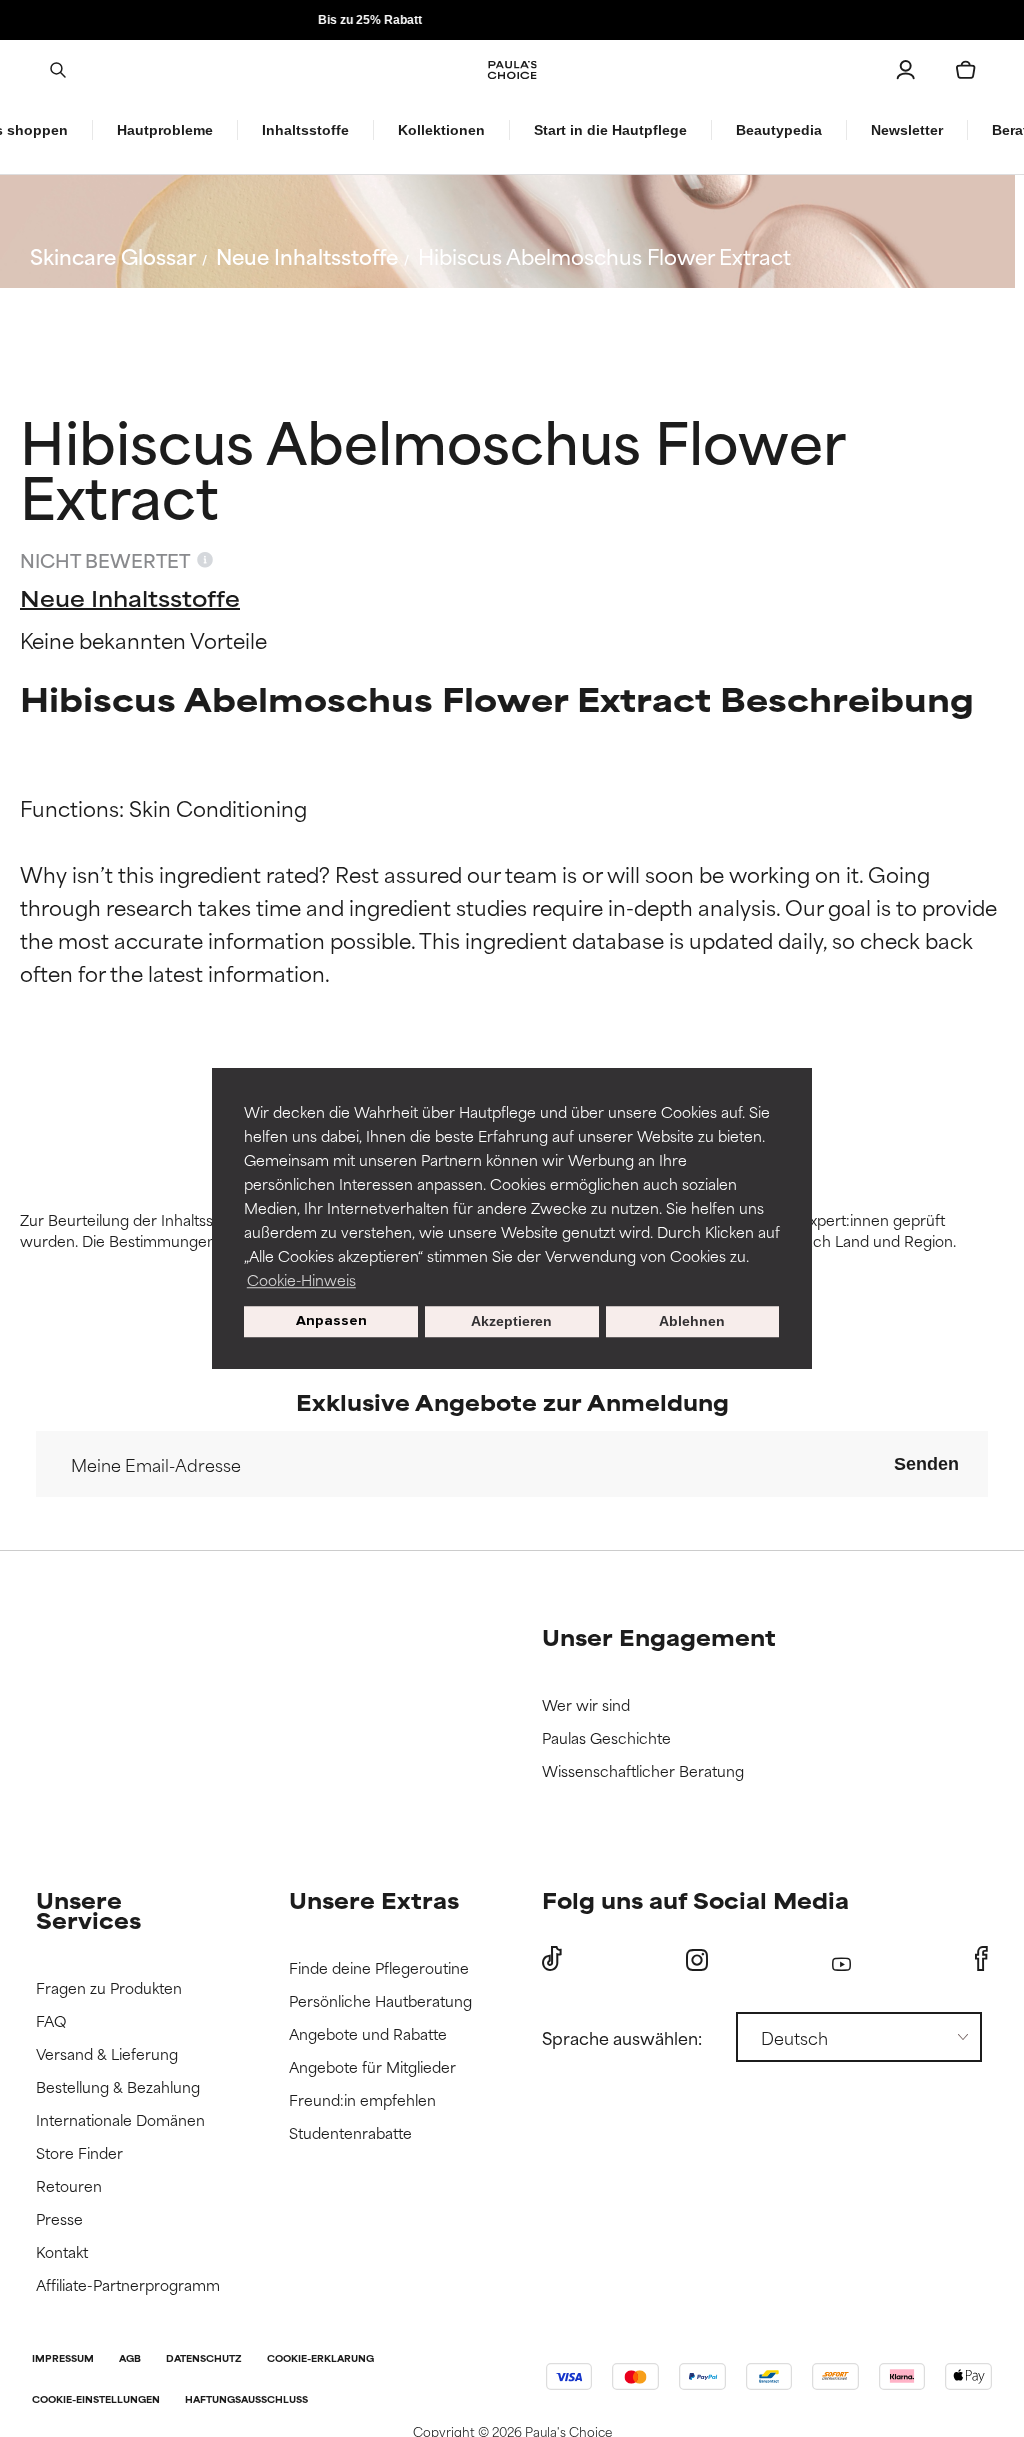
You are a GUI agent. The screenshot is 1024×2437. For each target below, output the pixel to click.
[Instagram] (697, 1959)
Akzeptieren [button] (511, 1322)
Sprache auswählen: (622, 2037)
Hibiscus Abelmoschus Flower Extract (604, 255)
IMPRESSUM (63, 2359)
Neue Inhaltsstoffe (307, 255)
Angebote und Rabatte (368, 2034)
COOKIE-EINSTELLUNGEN (96, 2400)
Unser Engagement (659, 1636)
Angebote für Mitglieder (372, 2067)
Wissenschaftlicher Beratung (643, 1771)
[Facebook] (981, 1959)
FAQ (51, 2021)
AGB (130, 2359)
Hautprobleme (165, 130)
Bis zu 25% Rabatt (512, 20)
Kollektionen (441, 130)
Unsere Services (88, 1909)
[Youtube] (841, 1959)
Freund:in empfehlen (362, 2100)
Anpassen (331, 1321)
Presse (59, 2219)
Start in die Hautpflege (610, 130)
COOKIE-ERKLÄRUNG (320, 2359)
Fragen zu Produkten (109, 1988)
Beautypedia (779, 130)
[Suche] (58, 70)
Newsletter (907, 130)
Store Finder (79, 2153)
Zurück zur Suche (130, 303)
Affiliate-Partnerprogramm (128, 2285)
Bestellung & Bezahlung (118, 2087)
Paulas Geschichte (606, 1738)
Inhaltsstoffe (305, 130)
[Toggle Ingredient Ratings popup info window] (205, 560)
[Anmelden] (906, 70)
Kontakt (62, 2252)
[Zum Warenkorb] (966, 70)
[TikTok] (552, 1959)
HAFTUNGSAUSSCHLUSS (246, 2400)
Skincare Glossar (113, 255)
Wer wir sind (586, 1705)
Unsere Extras (374, 1899)
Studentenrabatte (350, 2133)
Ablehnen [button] (692, 1322)
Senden (926, 1464)
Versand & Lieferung (107, 2054)
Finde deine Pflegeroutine (379, 1968)
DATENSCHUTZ (204, 2359)
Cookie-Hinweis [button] (301, 1279)
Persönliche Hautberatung (380, 2001)
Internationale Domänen (120, 2120)
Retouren (69, 2186)
